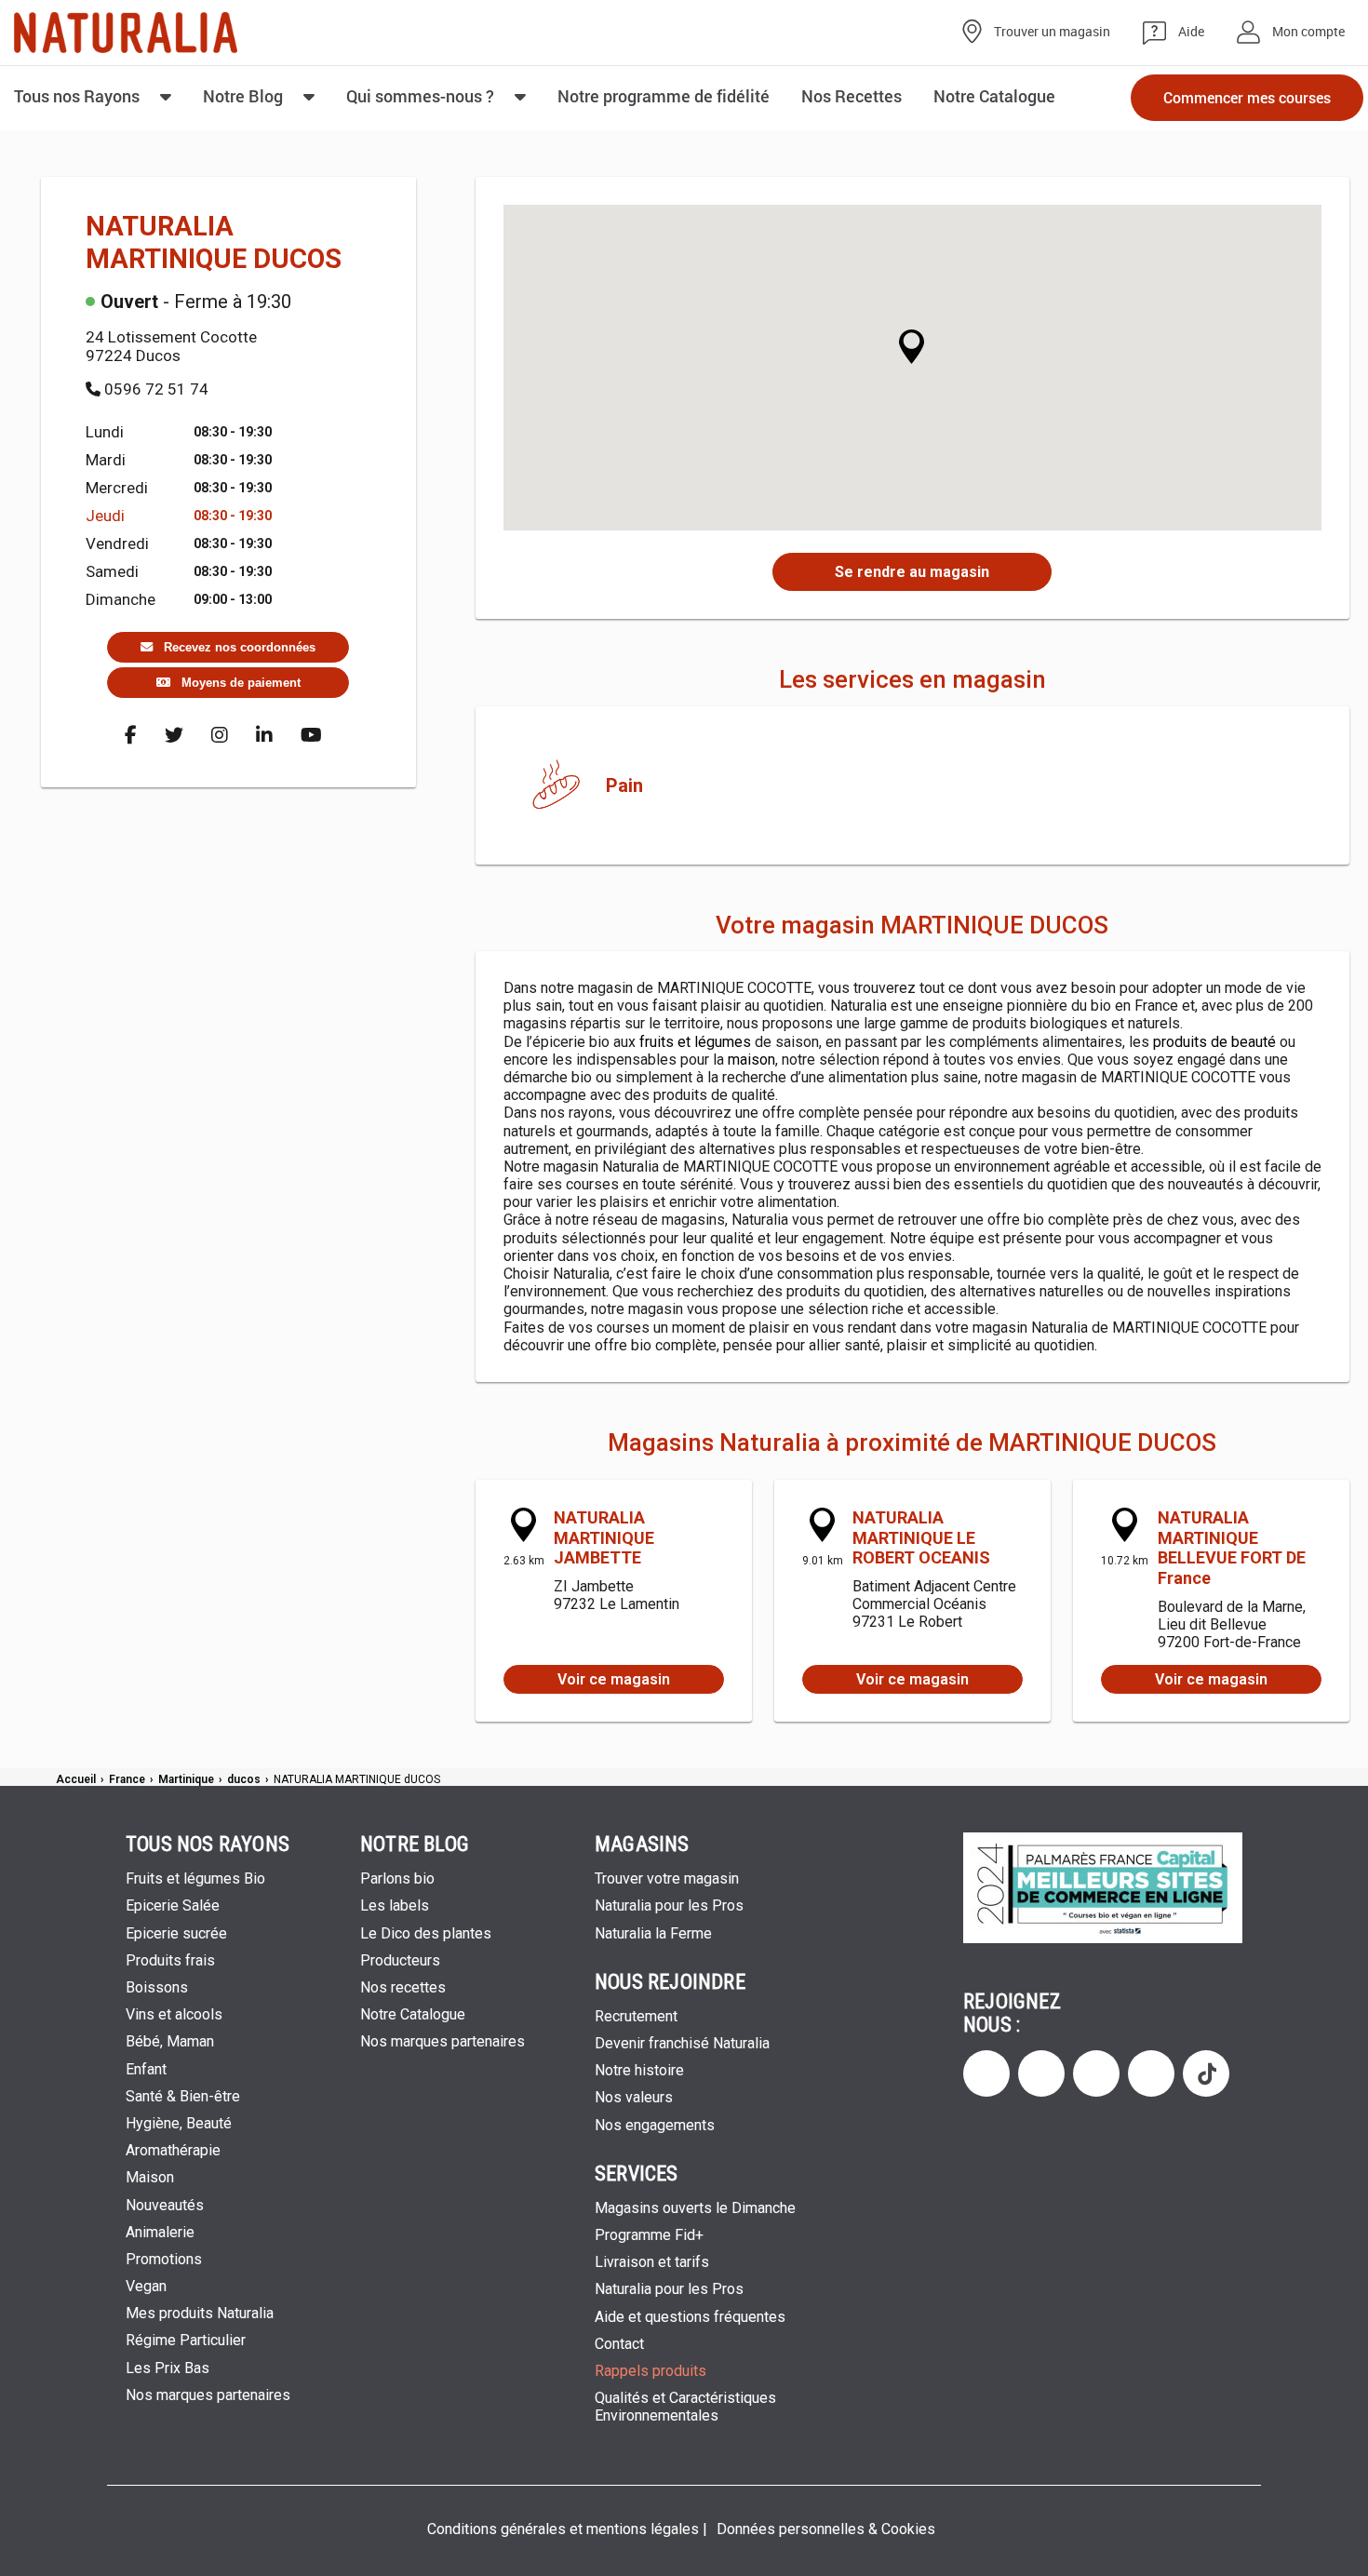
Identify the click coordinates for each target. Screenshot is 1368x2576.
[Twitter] (174, 735)
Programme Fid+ (649, 2235)
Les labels (395, 1905)
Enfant (146, 2069)
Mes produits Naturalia (200, 2313)
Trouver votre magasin (667, 1878)
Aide (1191, 32)
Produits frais (170, 1960)
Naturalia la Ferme (653, 1933)
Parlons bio (397, 1878)
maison (751, 1060)
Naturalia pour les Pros (669, 1905)
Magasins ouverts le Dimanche (699, 2208)
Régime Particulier (186, 2340)
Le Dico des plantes (426, 1933)
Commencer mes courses (1247, 97)
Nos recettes (403, 1987)
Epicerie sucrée (176, 1933)
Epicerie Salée (173, 1905)
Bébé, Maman (170, 2041)
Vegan (146, 2286)
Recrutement (636, 2016)
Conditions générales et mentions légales (563, 2529)
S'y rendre (912, 572)
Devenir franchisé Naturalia (682, 2043)
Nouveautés (165, 2205)
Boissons (157, 1987)
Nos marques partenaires (208, 2395)
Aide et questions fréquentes (690, 2317)
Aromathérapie (173, 2150)
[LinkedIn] (264, 735)
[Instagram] (220, 735)
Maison (150, 2177)
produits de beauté (1214, 1042)
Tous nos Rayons (77, 96)
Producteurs (400, 1960)
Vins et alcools (174, 2014)
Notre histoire (639, 2070)
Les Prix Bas (168, 2368)
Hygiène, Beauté (179, 2123)
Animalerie (160, 2232)
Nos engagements (655, 2125)
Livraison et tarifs (652, 2262)
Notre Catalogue (413, 2014)
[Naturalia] (126, 33)
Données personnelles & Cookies (826, 2529)
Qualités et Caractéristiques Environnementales (685, 2407)
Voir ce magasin (614, 1679)
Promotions (164, 2259)
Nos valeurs (634, 2097)
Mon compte (1308, 32)
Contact (619, 2344)
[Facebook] (131, 735)
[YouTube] (311, 735)
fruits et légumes (695, 1042)
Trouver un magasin (1052, 32)
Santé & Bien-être (183, 2096)
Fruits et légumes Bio (195, 1878)
